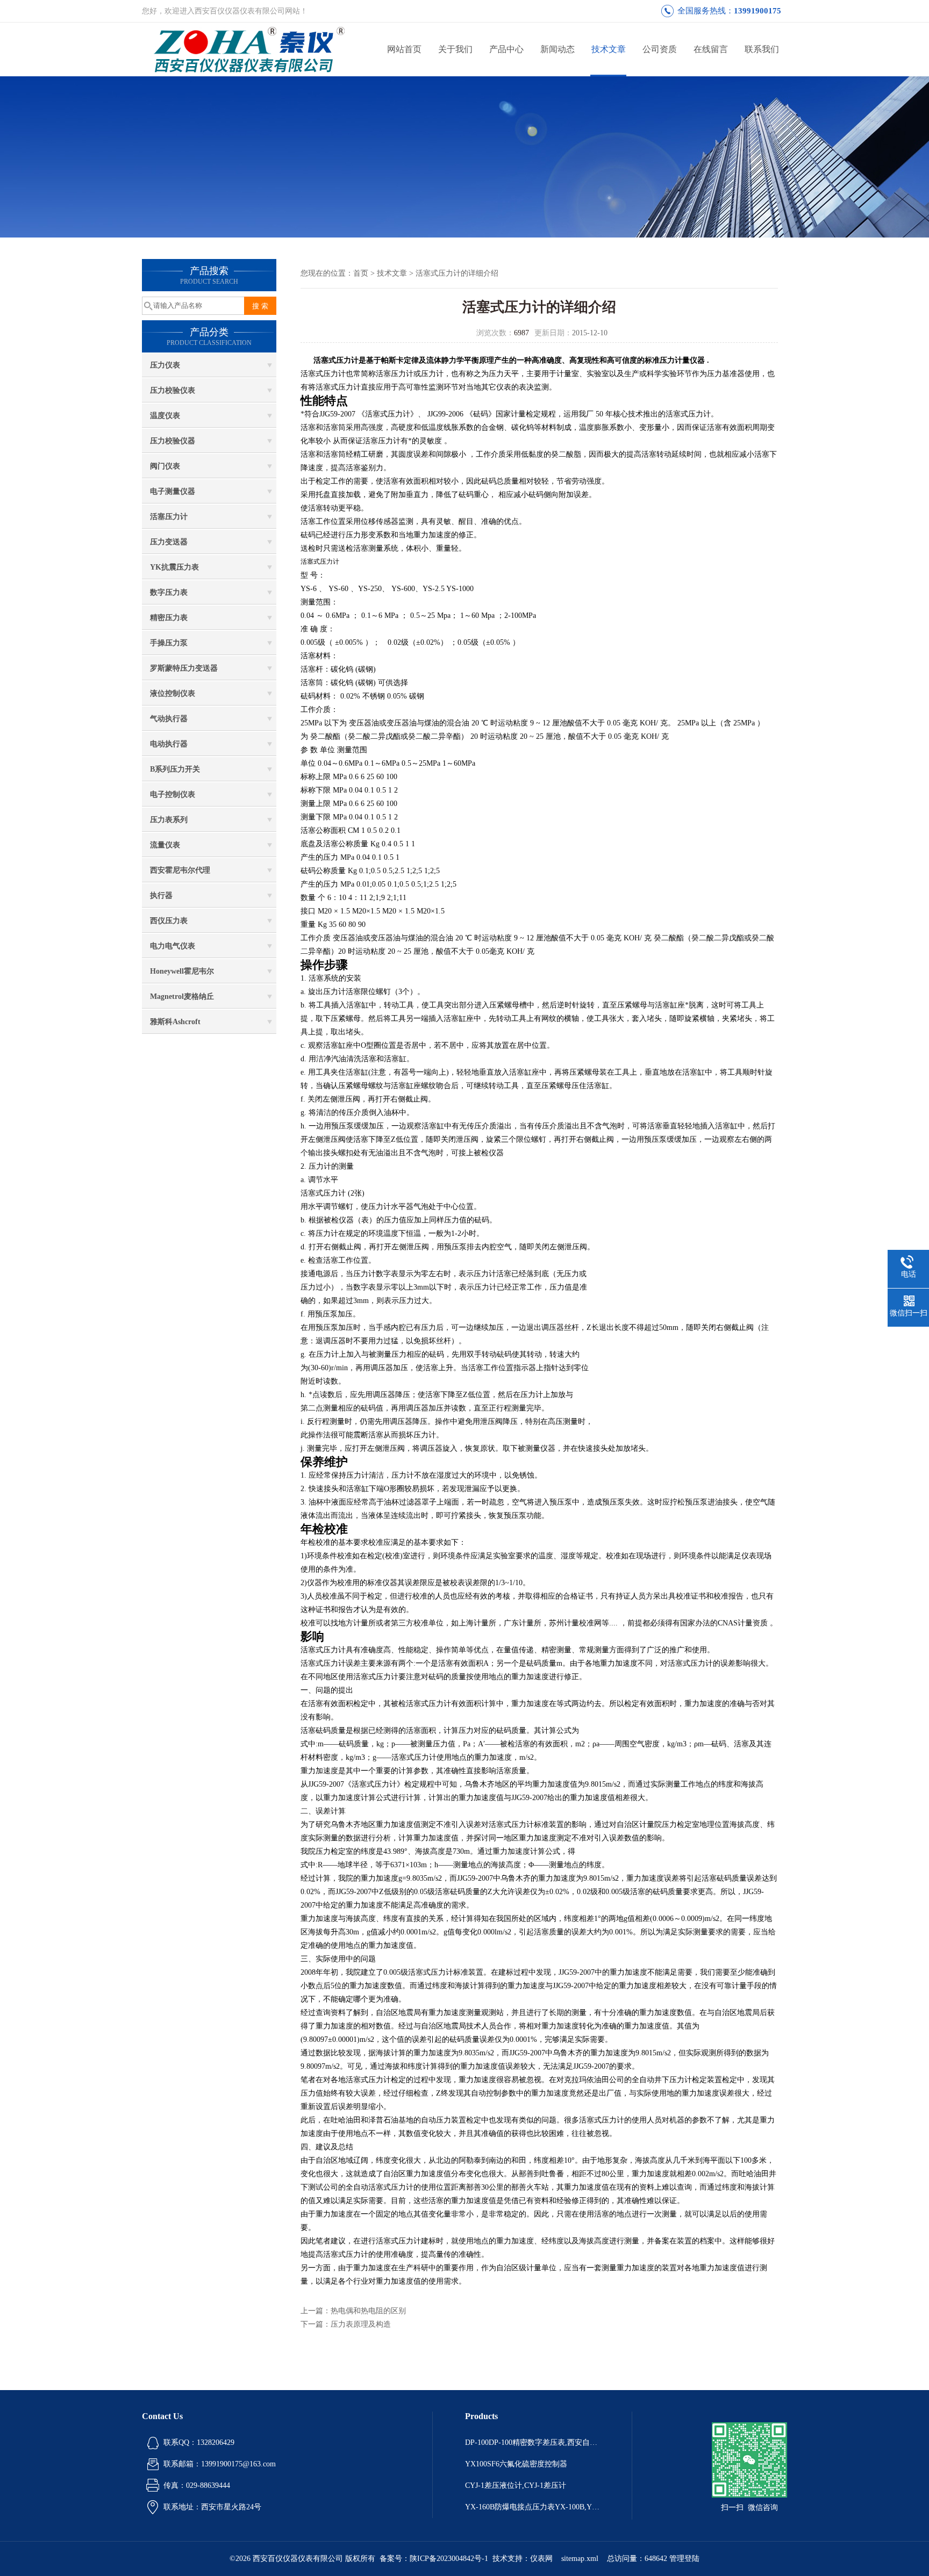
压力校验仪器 (173, 441)
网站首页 (404, 49)
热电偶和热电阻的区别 (368, 2311)
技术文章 (609, 49)
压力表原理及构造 (361, 2324)
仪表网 (541, 2559)
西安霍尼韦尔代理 (180, 870)
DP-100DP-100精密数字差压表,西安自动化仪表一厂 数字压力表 (532, 2442)
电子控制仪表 (173, 794)
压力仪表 (165, 365)
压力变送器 (169, 542)
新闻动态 (558, 49)
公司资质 (660, 49)
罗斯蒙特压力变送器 (184, 668)
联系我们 (762, 49)
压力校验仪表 (173, 390)
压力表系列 (169, 820)
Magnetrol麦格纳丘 (182, 996)
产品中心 (506, 49)
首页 (361, 273)
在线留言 (711, 49)
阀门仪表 (165, 466)
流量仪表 (165, 845)
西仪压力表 (169, 921)
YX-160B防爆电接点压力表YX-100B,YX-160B (532, 2507)
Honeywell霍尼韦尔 (182, 971)
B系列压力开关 (175, 769)
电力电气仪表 (173, 946)
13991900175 (758, 11)
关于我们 (455, 49)
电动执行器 (169, 744)
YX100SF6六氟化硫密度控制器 (516, 2464)
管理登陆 (684, 2559)
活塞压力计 (169, 517)
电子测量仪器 (173, 491)
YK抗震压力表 (174, 567)
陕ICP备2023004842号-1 (449, 2559)
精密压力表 (169, 618)
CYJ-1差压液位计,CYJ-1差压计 (516, 2485)
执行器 (161, 895)
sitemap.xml (580, 2559)
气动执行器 (169, 719)
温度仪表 (165, 416)
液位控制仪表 (173, 693)
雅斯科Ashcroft (175, 1022)
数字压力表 (169, 592)
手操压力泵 (169, 643)
